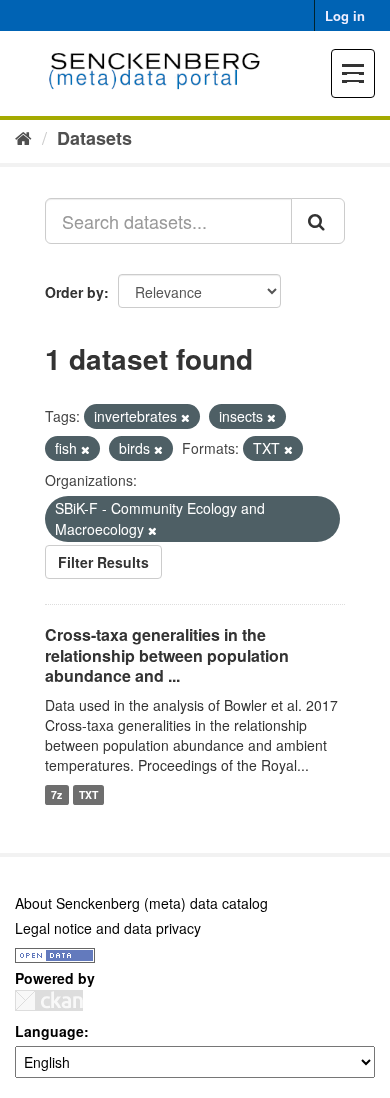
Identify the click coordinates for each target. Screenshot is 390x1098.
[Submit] (318, 221)
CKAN (49, 1000)
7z (56, 794)
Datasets (94, 138)
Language (49, 1031)
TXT (88, 794)
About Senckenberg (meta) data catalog (141, 903)
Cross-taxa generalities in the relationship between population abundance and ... (167, 655)
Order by (74, 292)
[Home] (23, 137)
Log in (345, 15)
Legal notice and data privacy (108, 928)
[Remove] (185, 417)
